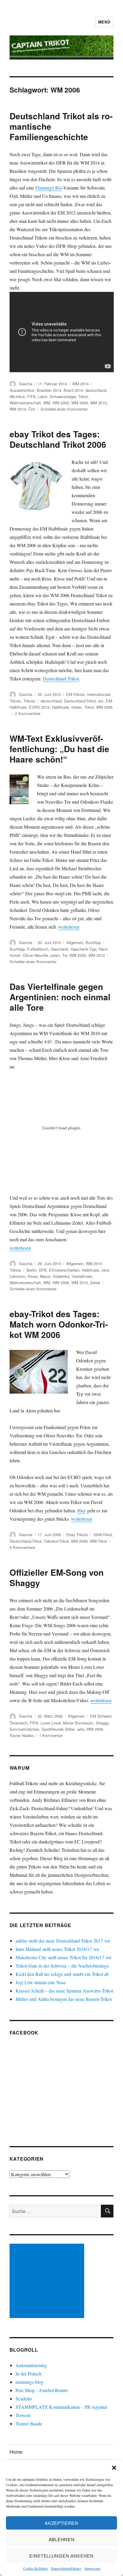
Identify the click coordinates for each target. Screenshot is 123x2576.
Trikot (83, 396)
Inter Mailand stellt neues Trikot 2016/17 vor (57, 1949)
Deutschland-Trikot (80, 701)
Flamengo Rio (49, 188)
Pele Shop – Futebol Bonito (42, 2390)
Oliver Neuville (36, 955)
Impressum (92, 2568)
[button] (114, 2468)
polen (55, 955)
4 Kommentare (22, 1547)
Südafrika (61, 1276)
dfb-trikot (17, 396)
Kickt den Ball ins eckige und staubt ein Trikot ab (62, 1974)
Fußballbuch (38, 949)
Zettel (95, 1282)
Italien (77, 707)
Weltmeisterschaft (25, 403)
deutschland (96, 390)
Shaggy (102, 1723)
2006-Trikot (103, 1535)
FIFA (31, 396)
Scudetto (24, 2399)
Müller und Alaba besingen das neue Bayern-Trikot (64, 1999)
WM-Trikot (99, 1541)
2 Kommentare (28, 713)
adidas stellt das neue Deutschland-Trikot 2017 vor (63, 1941)
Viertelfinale (82, 1276)
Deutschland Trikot (61, 679)
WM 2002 (61, 403)
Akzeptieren (61, 2523)
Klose (33, 1276)
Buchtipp (93, 942)
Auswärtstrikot (22, 390)
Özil (32, 409)
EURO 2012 (39, 707)
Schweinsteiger (63, 396)
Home (16, 2452)
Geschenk (60, 949)
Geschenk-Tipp (84, 949)
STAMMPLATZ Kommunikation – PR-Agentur (61, 2407)
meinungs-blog (30, 2382)
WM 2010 (98, 403)
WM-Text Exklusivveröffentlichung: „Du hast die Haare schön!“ (59, 749)
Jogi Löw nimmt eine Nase (41, 1982)
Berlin (31, 1270)
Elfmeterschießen (64, 1270)
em (101, 701)
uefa (80, 1729)
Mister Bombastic (78, 1723)
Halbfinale (60, 707)
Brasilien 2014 (49, 390)
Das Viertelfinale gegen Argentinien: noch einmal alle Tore (60, 997)
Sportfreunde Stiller (58, 1729)
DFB (43, 1270)
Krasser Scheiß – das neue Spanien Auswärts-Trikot (64, 1991)
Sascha (26, 384)
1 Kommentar (51, 1735)
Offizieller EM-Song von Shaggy (57, 1577)
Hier (82, 1510)
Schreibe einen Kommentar (64, 409)
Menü (104, 22)
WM (47, 403)
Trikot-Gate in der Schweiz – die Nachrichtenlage (62, 1966)
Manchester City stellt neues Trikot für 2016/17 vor (63, 1957)
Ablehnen (62, 2539)
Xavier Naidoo (22, 1735)
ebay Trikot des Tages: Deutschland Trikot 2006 (58, 439)
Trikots (29, 701)
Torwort (23, 2415)
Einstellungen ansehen (61, 2556)
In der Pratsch (29, 2374)
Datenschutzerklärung (66, 2568)
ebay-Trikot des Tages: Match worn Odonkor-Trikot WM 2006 (59, 1324)
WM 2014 (80, 384)
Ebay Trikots (77, 1535)
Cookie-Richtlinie (35, 2568)
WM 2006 (80, 403)
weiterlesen (69, 927)
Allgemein (75, 942)
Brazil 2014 (73, 390)
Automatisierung (31, 2365)
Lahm (43, 396)
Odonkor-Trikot (56, 1541)
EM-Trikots (76, 694)
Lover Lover (51, 1723)
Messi (45, 1276)
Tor (65, 955)
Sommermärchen (24, 1729)
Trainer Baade (29, 2424)
